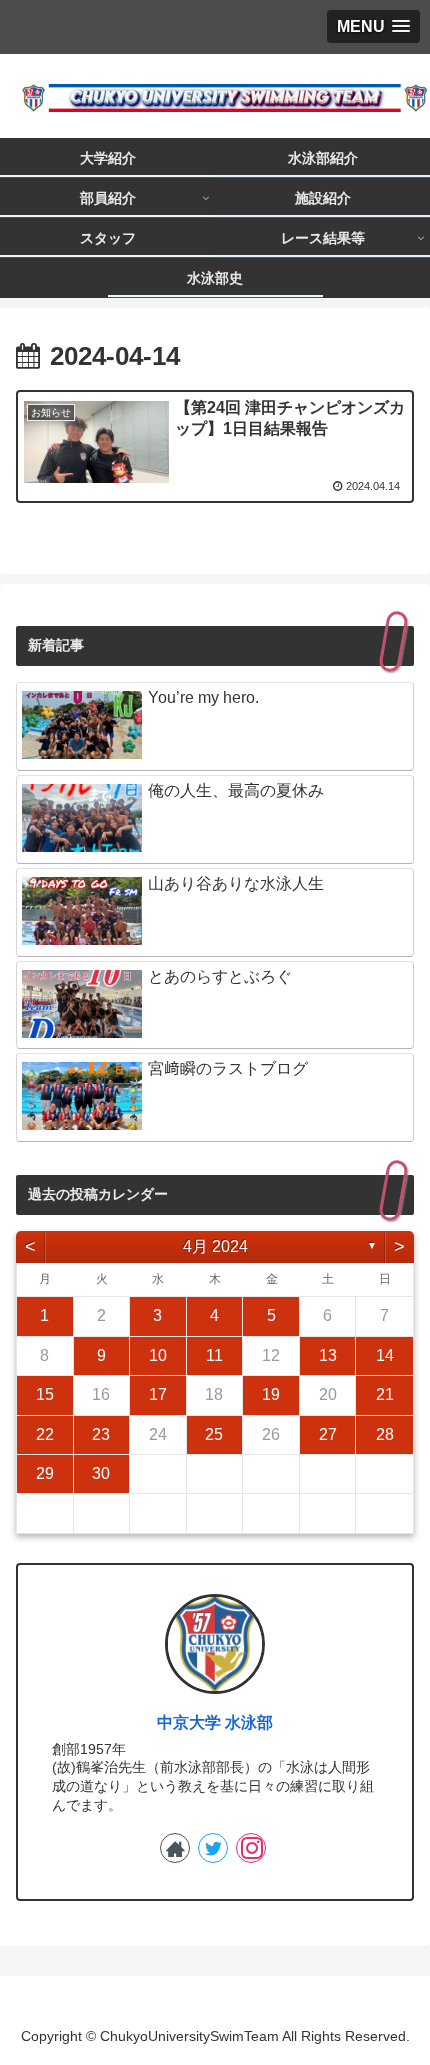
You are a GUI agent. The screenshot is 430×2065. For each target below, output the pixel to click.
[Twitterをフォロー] (213, 1848)
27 (328, 1434)
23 (101, 1434)
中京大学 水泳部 (215, 1722)
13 (328, 1355)
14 (385, 1355)
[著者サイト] (175, 1848)
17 (158, 1394)
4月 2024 (215, 1246)
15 (45, 1394)
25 (214, 1434)
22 (45, 1434)
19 (271, 1394)
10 (158, 1355)
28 (385, 1434)
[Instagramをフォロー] (251, 1848)
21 (385, 1394)
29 (45, 1473)
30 (101, 1473)
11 (214, 1355)
